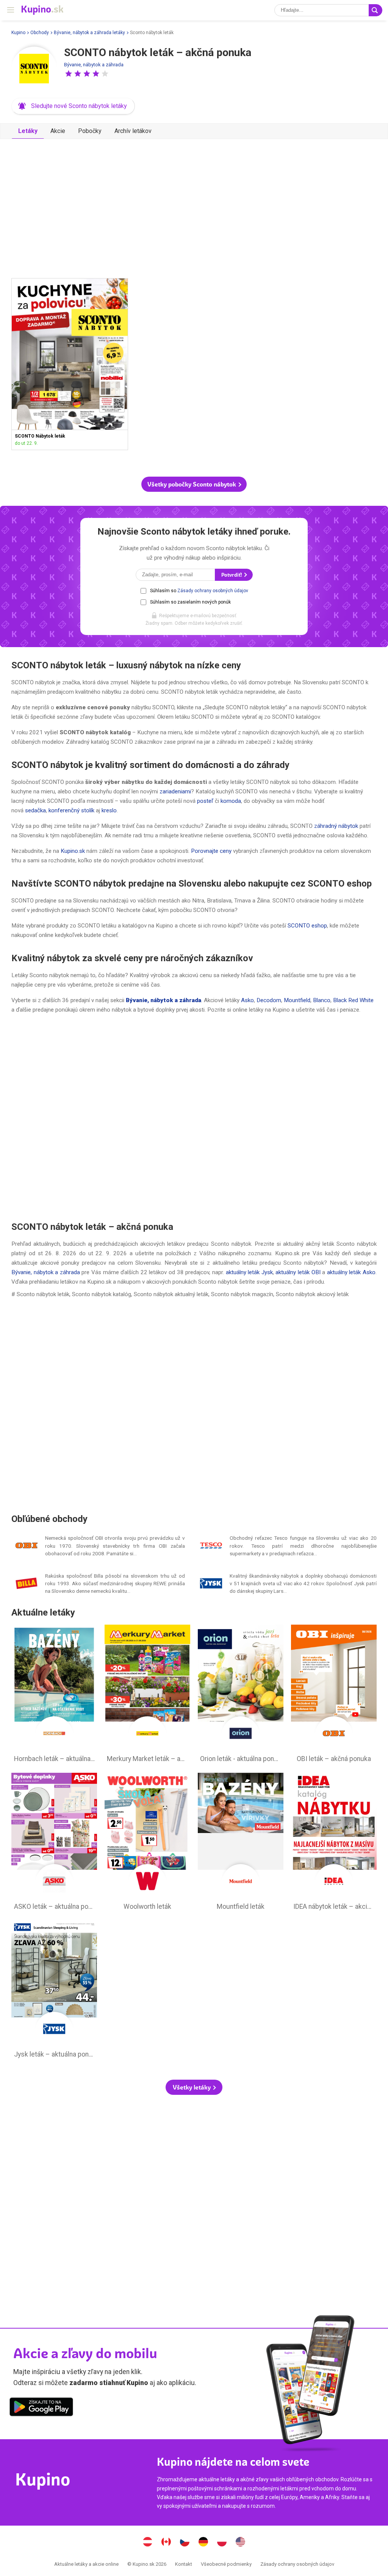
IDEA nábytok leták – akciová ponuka (334, 1844)
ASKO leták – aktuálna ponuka (54, 1844)
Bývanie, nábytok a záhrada (94, 65)
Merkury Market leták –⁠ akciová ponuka (147, 1695)
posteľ (205, 801)
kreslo (109, 810)
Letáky (28, 131)
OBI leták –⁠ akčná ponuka (334, 1695)
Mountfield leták (241, 1844)
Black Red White (353, 1000)
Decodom (269, 1000)
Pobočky (90, 131)
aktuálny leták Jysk (249, 1272)
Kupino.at (148, 2543)
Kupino (18, 33)
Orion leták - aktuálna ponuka (241, 1695)
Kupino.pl (222, 2543)
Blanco (322, 1000)
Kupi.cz (185, 2543)
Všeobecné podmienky (226, 2564)
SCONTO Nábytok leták (70, 364)
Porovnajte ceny (211, 851)
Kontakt (184, 2564)
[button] (69, 74)
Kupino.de (203, 2543)
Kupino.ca (166, 2543)
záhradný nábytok (335, 826)
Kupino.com (241, 2543)
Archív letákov (133, 131)
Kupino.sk (73, 851)
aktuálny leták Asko (351, 1272)
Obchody (40, 33)
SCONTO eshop (307, 926)
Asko (247, 1000)
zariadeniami (174, 791)
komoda (230, 801)
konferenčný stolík (71, 810)
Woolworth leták (147, 1844)
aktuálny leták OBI (298, 1272)
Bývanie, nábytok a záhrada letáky (89, 33)
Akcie (58, 131)
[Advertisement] (194, 205)
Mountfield (297, 1000)
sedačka (35, 810)
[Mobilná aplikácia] (41, 2408)
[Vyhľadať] (375, 10)
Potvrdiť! (232, 575)
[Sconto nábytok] (34, 69)
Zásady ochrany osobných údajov (213, 591)
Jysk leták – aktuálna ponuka (54, 1991)
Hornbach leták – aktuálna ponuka (54, 1695)
